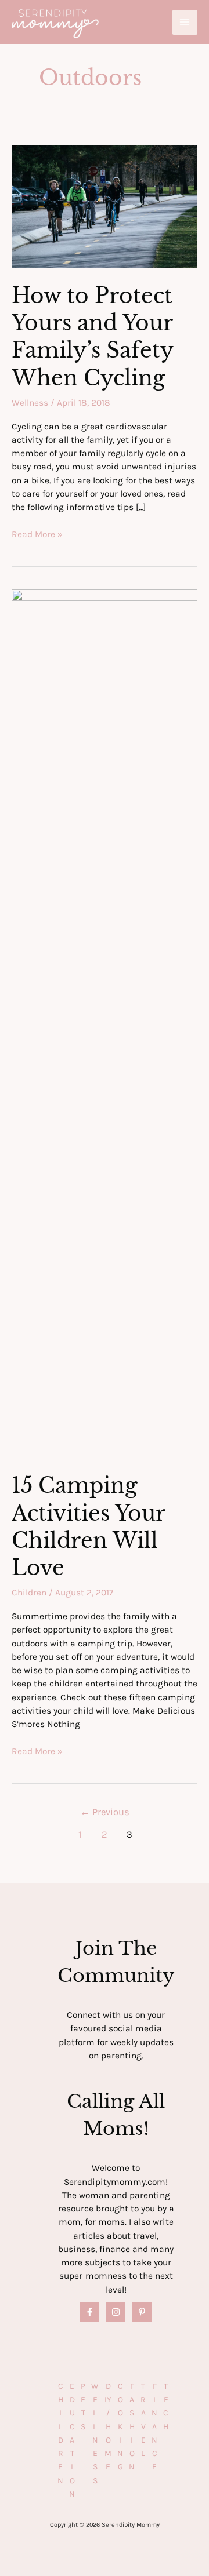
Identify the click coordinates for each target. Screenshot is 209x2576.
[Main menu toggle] (185, 22)
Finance (154, 2427)
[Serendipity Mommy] (55, 24)
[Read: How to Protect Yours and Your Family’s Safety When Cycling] (105, 206)
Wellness (30, 403)
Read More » (37, 535)
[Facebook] (90, 2312)
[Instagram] (116, 2312)
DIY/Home (108, 2427)
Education (72, 2440)
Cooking (120, 2427)
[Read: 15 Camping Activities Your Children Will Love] (105, 1023)
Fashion (132, 2427)
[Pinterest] (142, 2312)
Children (29, 1593)
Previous (105, 1812)
